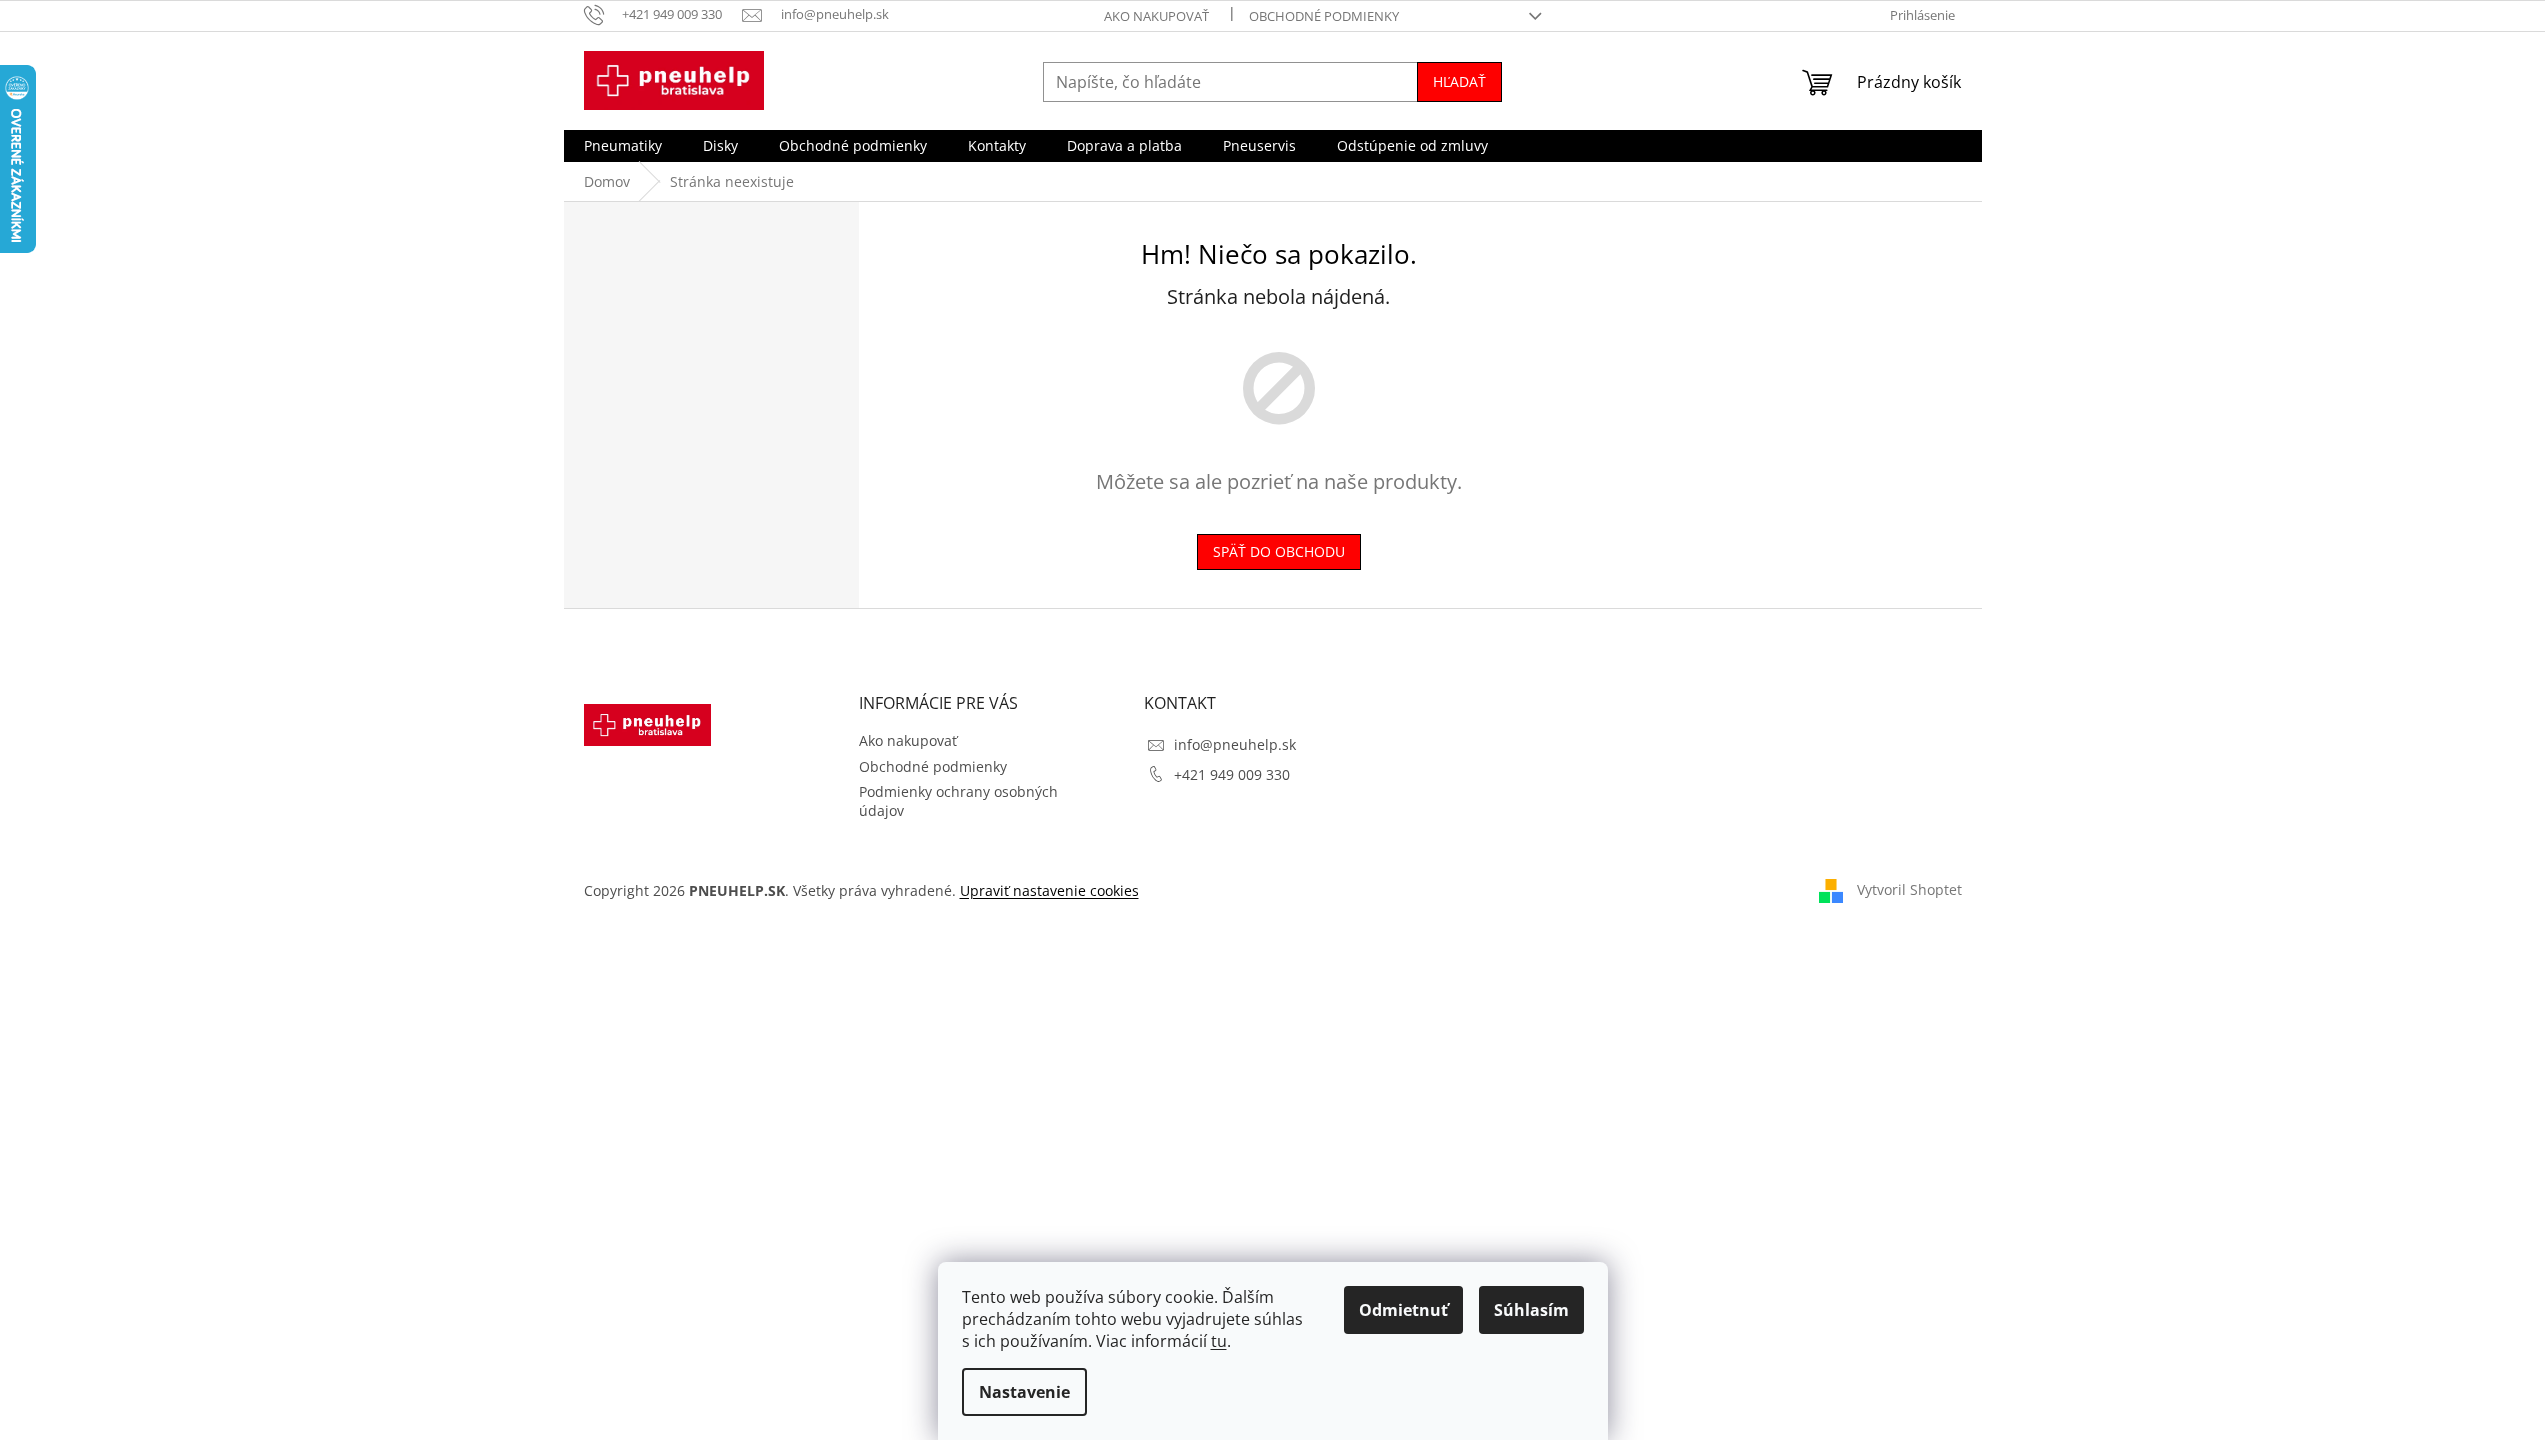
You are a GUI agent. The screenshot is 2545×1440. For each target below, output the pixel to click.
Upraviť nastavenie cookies (1049, 890)
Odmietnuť (1403, 1310)
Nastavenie (1024, 1392)
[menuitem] (623, 146)
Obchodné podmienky (1324, 16)
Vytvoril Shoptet (1909, 889)
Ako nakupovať (1156, 16)
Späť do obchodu (1279, 551)
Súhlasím (1531, 1310)
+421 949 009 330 (1232, 774)
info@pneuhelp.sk (1235, 744)
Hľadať (1459, 81)
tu (1219, 1341)
